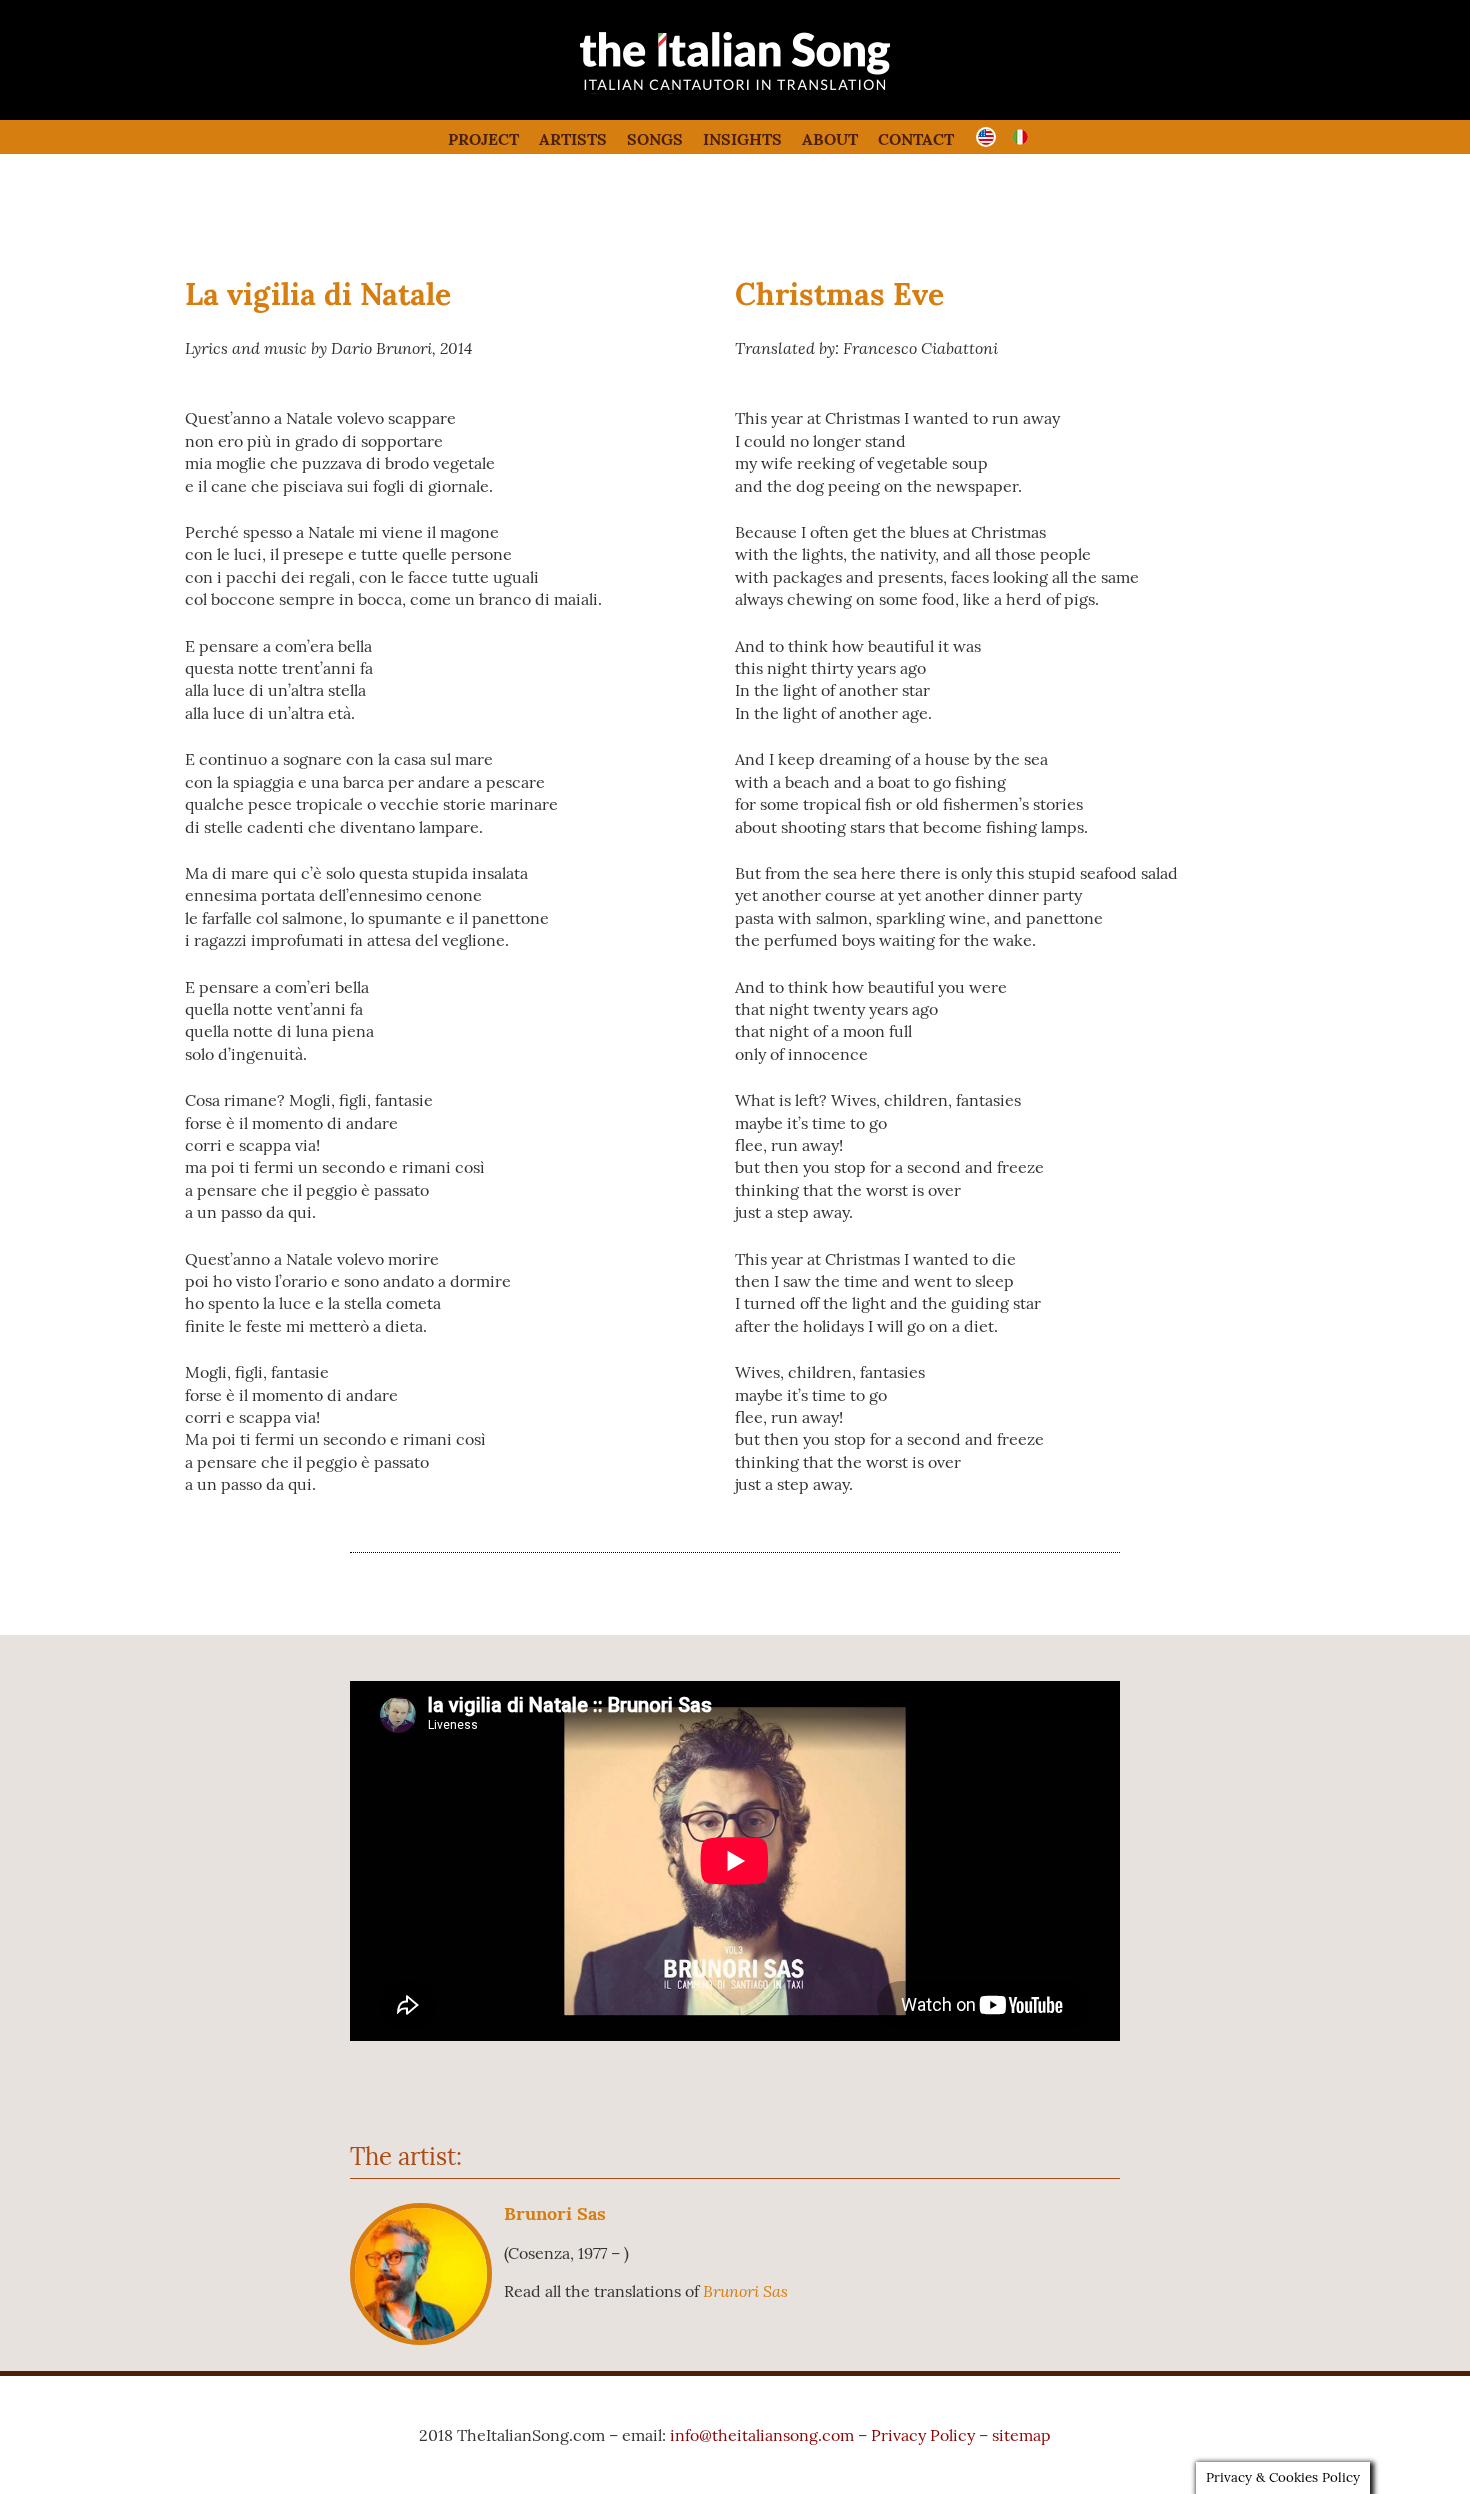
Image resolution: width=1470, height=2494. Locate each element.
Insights (742, 139)
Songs (655, 139)
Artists (573, 139)
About (830, 139)
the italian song (684, 90)
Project (483, 139)
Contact (916, 139)
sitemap (1021, 2435)
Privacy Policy (923, 2435)
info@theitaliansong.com (762, 2435)
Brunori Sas (555, 2213)
